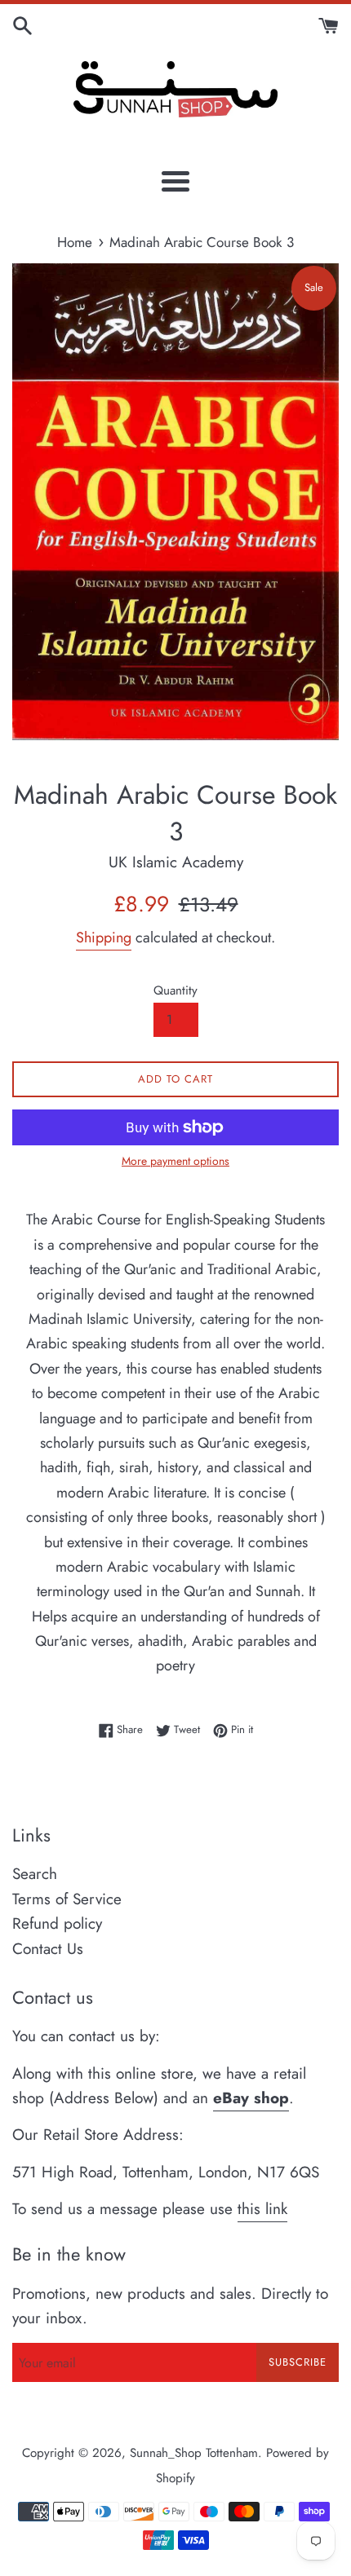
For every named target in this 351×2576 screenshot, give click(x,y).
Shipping (104, 937)
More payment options (175, 1161)
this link (262, 2209)
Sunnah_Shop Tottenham (194, 2453)
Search (35, 1874)
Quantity (175, 990)
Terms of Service (67, 1899)
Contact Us (48, 1949)
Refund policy (57, 1923)
